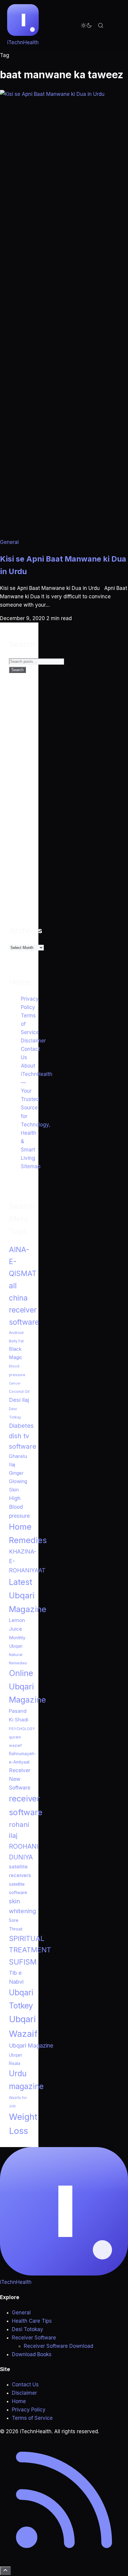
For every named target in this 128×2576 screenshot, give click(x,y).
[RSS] (64, 2562)
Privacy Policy (29, 2410)
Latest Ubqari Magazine (28, 1596)
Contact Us (25, 2385)
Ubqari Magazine (31, 2046)
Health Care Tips (32, 2321)
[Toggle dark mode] (86, 25)
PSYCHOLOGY (22, 1729)
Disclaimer (33, 1041)
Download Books (32, 2354)
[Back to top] (5, 2571)
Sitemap (31, 1166)
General (9, 542)
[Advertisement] (54, 803)
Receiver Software (34, 2338)
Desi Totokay (28, 2329)
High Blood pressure (19, 1507)
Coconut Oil (19, 1391)
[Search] (101, 25)
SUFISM (23, 1962)
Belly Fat (16, 1341)
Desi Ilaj (19, 1400)
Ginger (16, 1473)
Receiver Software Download (58, 2346)
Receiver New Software (20, 1779)
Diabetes (21, 1426)
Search (17, 670)
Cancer (15, 1383)
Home (19, 2401)
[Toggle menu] (115, 25)
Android (16, 1333)
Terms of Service (32, 2418)
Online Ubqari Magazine (27, 1687)
